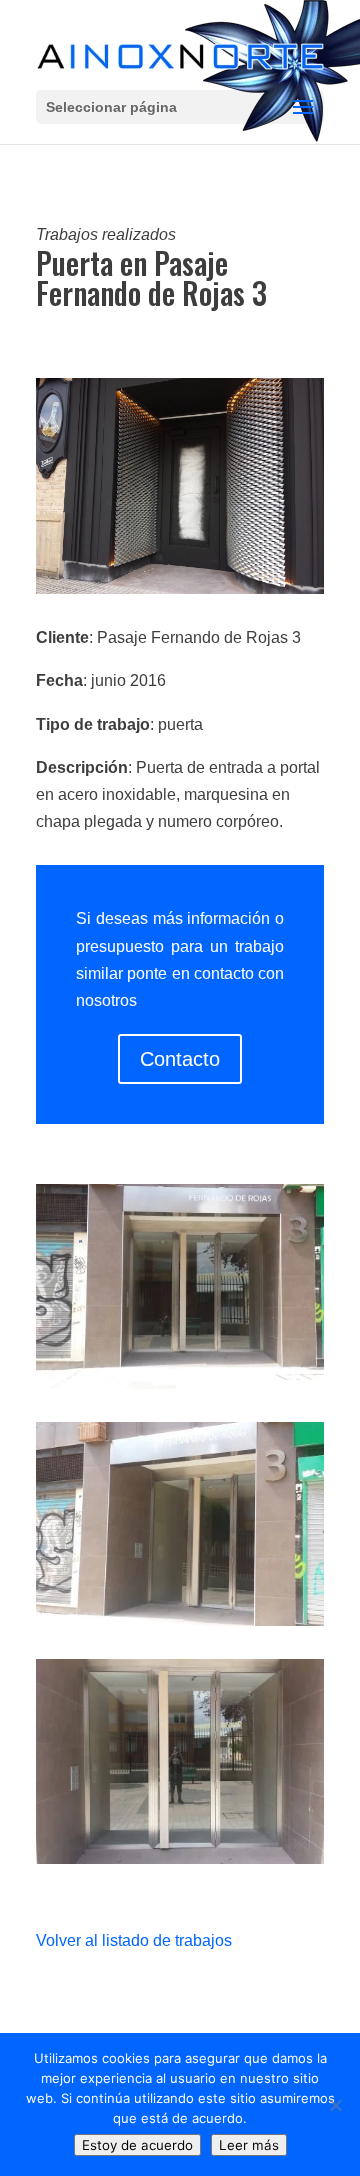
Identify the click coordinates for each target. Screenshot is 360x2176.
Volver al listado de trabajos (134, 1940)
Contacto (180, 1059)
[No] (335, 2105)
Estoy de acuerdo (137, 2145)
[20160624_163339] (180, 1388)
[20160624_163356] (180, 1863)
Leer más (249, 2145)
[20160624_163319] (180, 1625)
